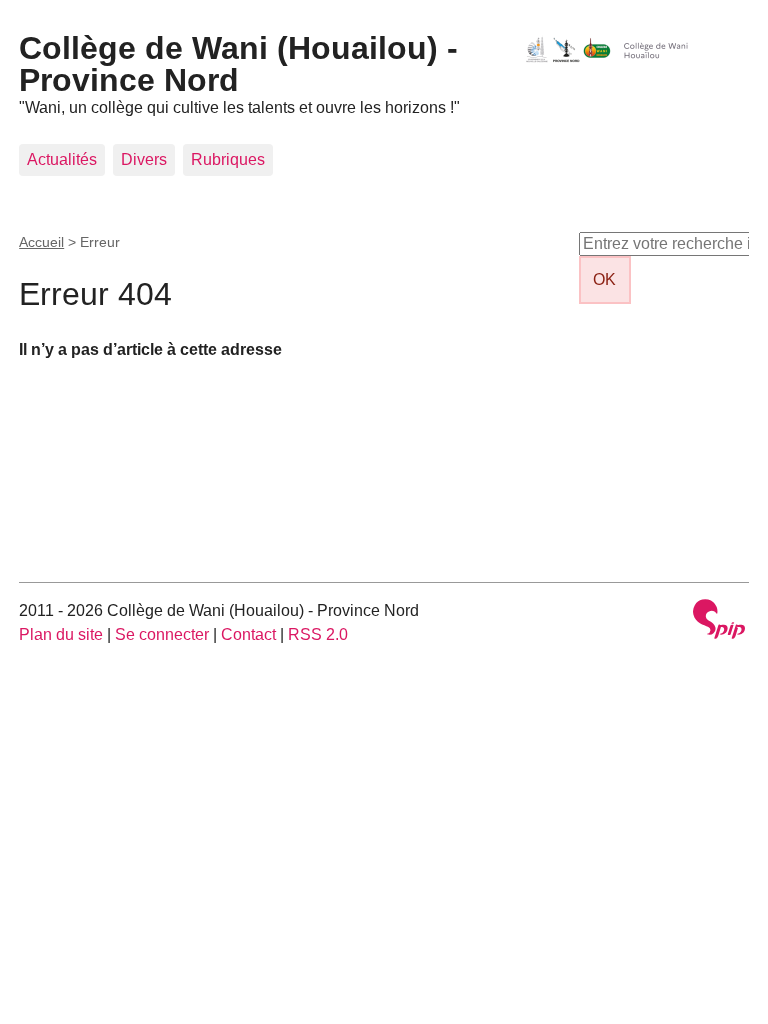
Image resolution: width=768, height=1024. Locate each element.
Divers (144, 159)
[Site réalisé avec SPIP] (719, 621)
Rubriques (228, 159)
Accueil (41, 242)
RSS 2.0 (318, 634)
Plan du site (61, 634)
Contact (248, 634)
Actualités (62, 159)
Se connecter (162, 634)
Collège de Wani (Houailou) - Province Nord (238, 64)
